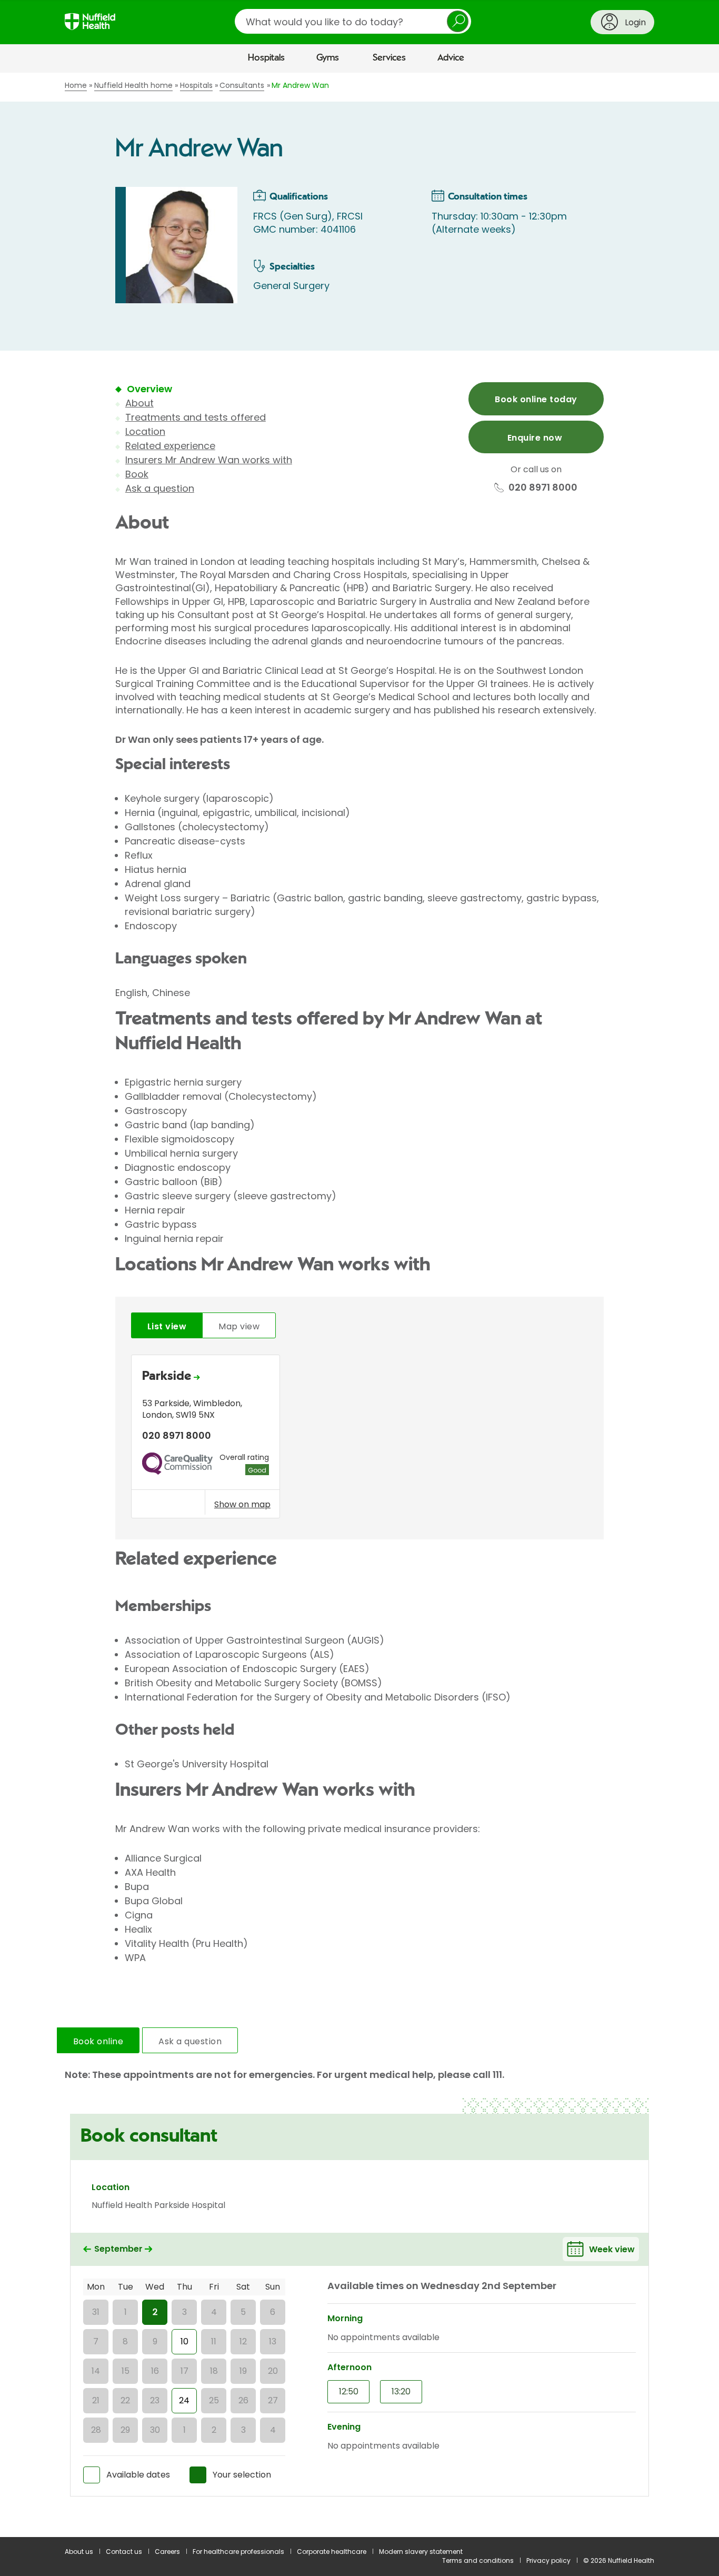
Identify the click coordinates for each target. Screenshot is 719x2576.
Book (137, 474)
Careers (167, 2552)
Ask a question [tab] (190, 2041)
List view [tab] (167, 1326)
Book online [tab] (98, 2041)
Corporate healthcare (332, 2552)
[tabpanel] (359, 1439)
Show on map (242, 1504)
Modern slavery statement (421, 2552)
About (139, 403)
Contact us (124, 2552)
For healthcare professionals (238, 2552)
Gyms (328, 58)
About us (79, 2552)
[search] (353, 21)
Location (145, 431)
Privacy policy (548, 2560)
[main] (359, 1305)
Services (389, 58)
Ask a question (160, 488)
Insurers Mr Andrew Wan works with (209, 460)
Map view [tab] (239, 1326)
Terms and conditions (478, 2560)
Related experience (170, 446)
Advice (451, 58)
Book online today (536, 399)
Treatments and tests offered (196, 417)
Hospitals (266, 58)
